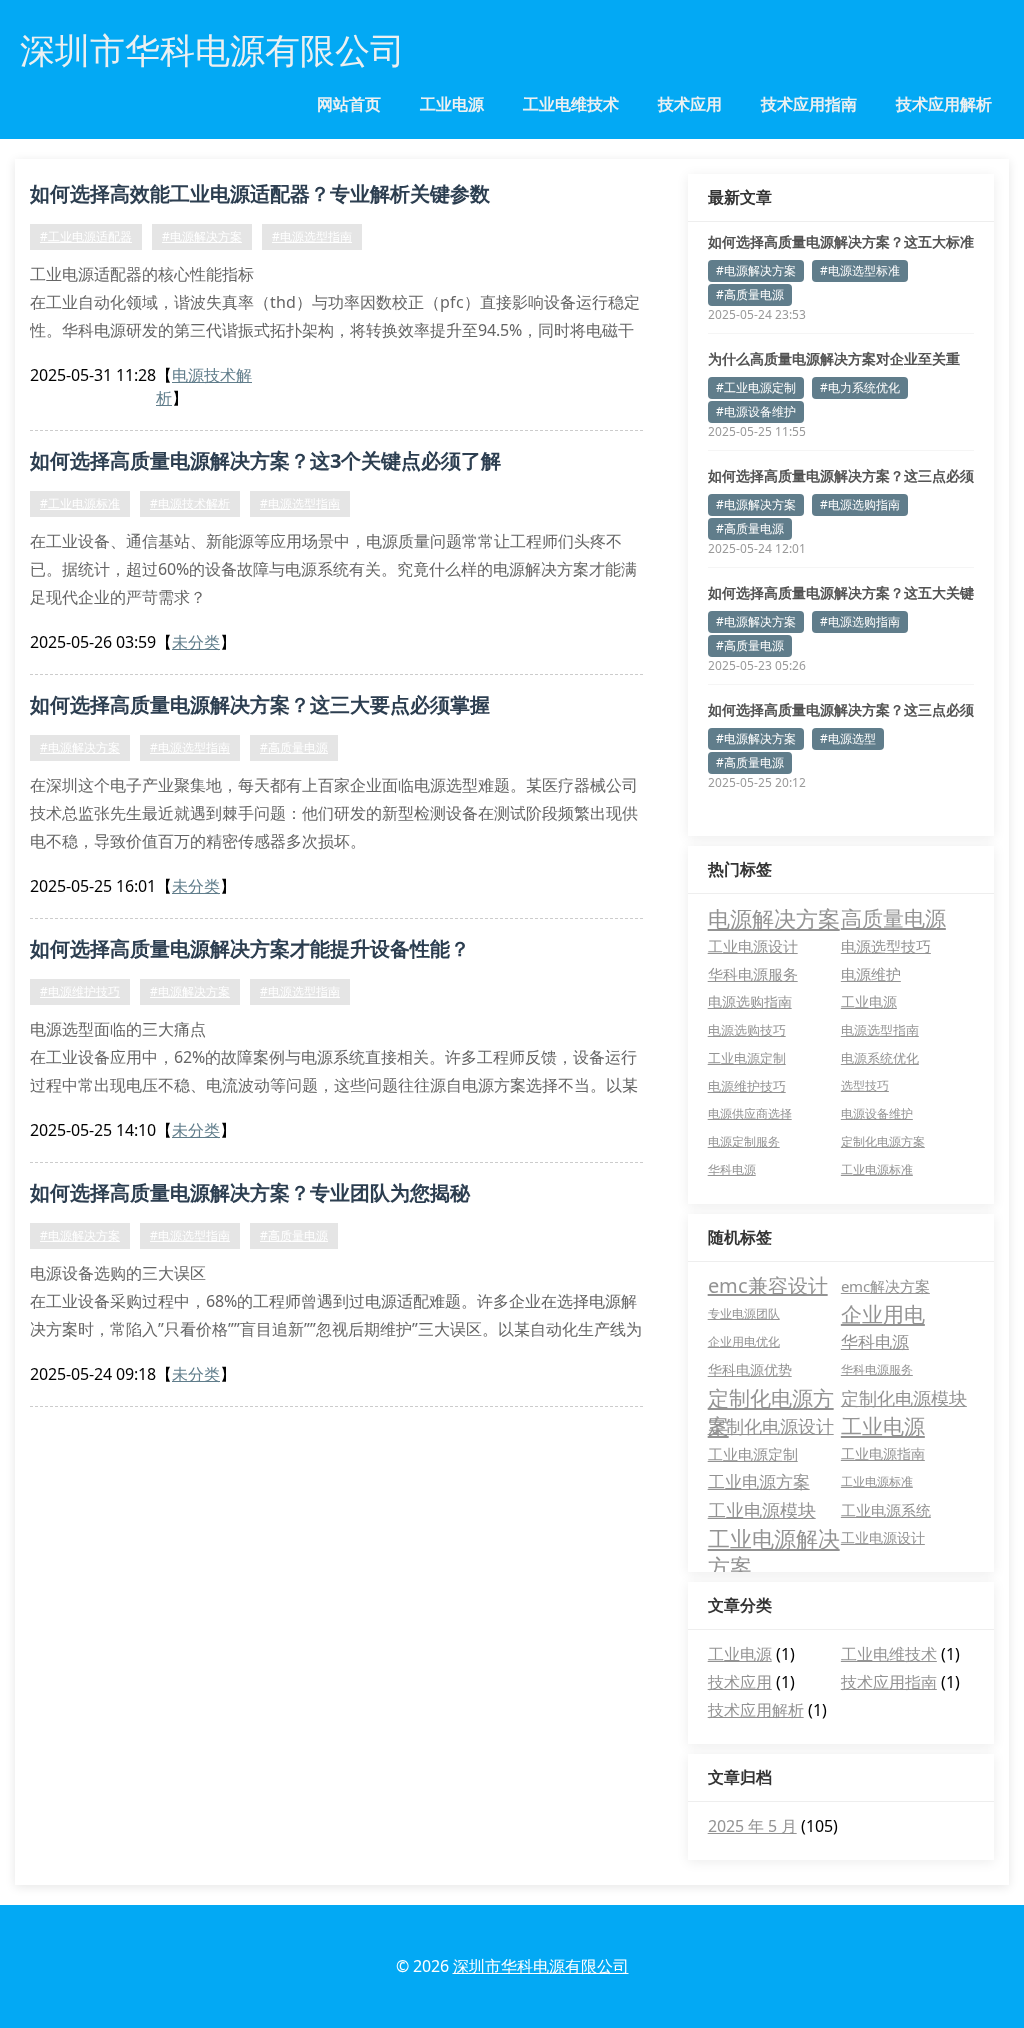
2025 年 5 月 (752, 1826)
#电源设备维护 (756, 411)
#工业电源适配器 (86, 236)
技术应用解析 (944, 104)
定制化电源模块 (904, 1398)
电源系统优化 (880, 1058)
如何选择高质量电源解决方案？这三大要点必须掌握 (260, 704)
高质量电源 (893, 918)
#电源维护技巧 (80, 991)
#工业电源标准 (80, 503)
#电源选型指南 (312, 236)
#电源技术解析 (190, 503)
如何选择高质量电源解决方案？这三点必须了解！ (841, 476)
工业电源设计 (753, 946)
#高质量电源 (294, 747)
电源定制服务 (744, 1141)
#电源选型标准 (860, 270)
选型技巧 (865, 1085)
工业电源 (452, 104)
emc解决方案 (885, 1286)
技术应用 (690, 104)
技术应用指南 (809, 104)
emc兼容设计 (768, 1285)
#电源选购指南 (860, 504)
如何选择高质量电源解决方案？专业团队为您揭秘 (250, 1192)
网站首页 (349, 104)
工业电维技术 (571, 104)
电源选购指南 (750, 1001)
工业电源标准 (877, 1169)
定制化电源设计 (771, 1426)
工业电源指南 (883, 1453)
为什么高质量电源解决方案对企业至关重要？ (834, 359)
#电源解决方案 (202, 236)
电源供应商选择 (750, 1113)
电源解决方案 (774, 918)
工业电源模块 (762, 1510)
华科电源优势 (750, 1369)
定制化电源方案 (883, 1141)
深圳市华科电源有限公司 (541, 1966)
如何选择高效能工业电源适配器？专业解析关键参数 (260, 193)
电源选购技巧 (747, 1030)
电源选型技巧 (886, 946)
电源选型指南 (880, 1030)
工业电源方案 (759, 1481)
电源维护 (871, 974)
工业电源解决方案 (774, 1538)
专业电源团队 (744, 1313)
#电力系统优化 (860, 387)
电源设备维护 (877, 1113)
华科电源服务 (753, 974)
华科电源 (732, 1169)
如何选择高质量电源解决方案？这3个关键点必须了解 (265, 460)
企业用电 (883, 1314)
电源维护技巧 (747, 1086)
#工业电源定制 (756, 387)
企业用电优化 (744, 1341)
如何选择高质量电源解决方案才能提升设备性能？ (250, 948)
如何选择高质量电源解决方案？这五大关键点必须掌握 (841, 593)
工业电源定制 (747, 1058)
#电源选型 (848, 738)
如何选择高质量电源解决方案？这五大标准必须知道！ (841, 242)
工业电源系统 (886, 1510)
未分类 (196, 642)
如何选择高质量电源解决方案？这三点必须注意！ (841, 710)
